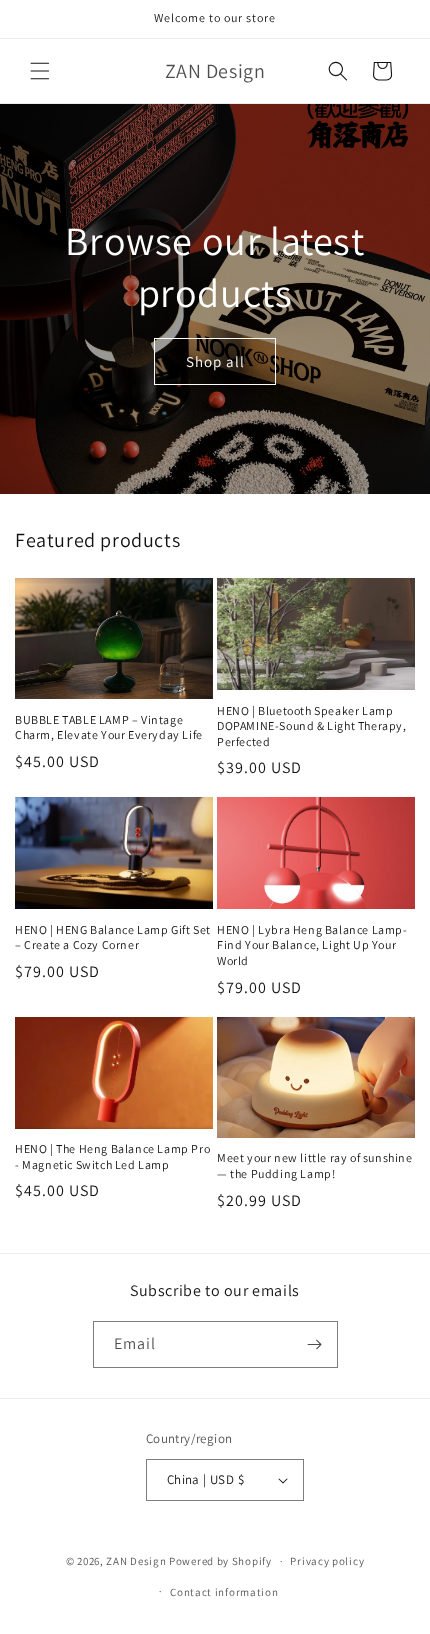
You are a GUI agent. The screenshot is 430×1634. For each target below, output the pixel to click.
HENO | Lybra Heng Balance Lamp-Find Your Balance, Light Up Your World (312, 945)
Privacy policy (327, 1561)
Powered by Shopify (220, 1561)
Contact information (224, 1592)
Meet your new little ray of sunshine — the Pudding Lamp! (315, 1165)
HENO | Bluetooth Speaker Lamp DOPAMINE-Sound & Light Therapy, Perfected (312, 726)
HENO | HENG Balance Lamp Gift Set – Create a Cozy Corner (113, 937)
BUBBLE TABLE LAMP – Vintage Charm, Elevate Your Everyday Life (109, 727)
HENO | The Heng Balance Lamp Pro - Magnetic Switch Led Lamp (112, 1156)
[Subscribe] (315, 1344)
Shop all (215, 360)
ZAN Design (136, 1561)
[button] (40, 71)
